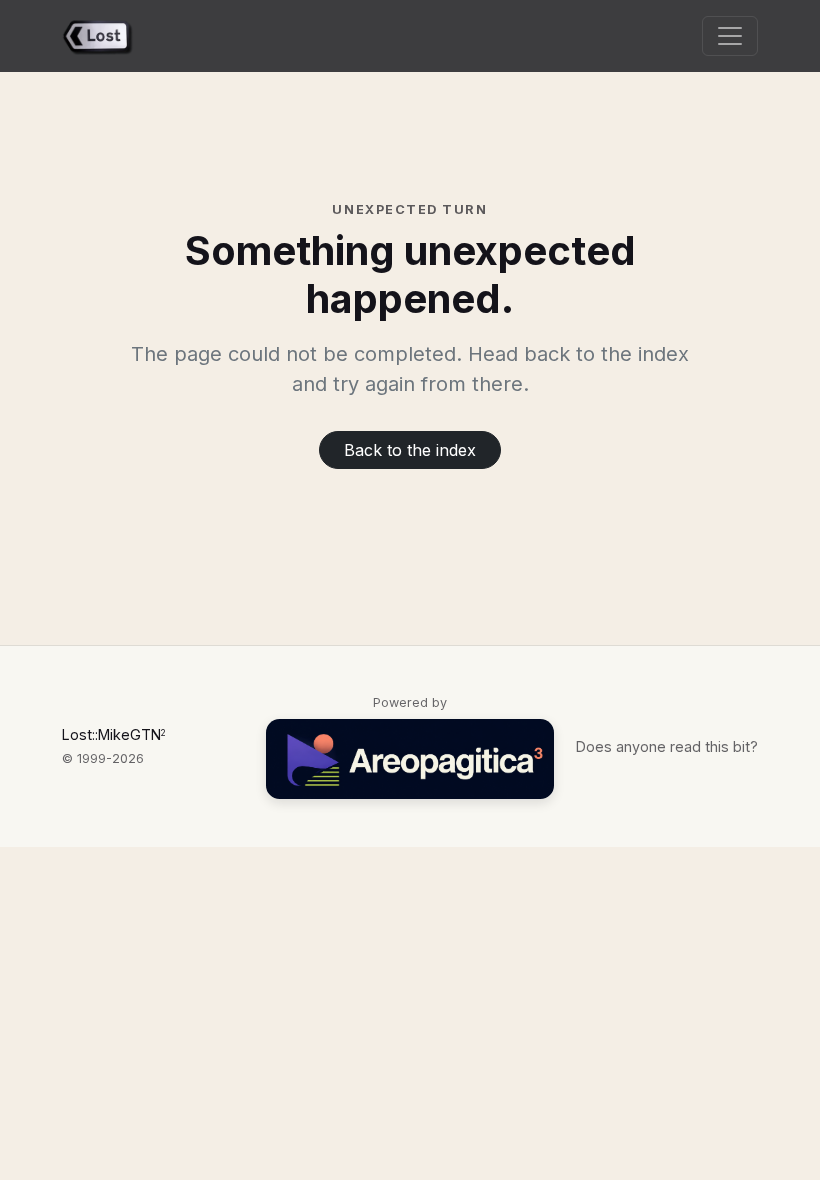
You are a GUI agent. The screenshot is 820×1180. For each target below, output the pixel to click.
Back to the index (410, 450)
